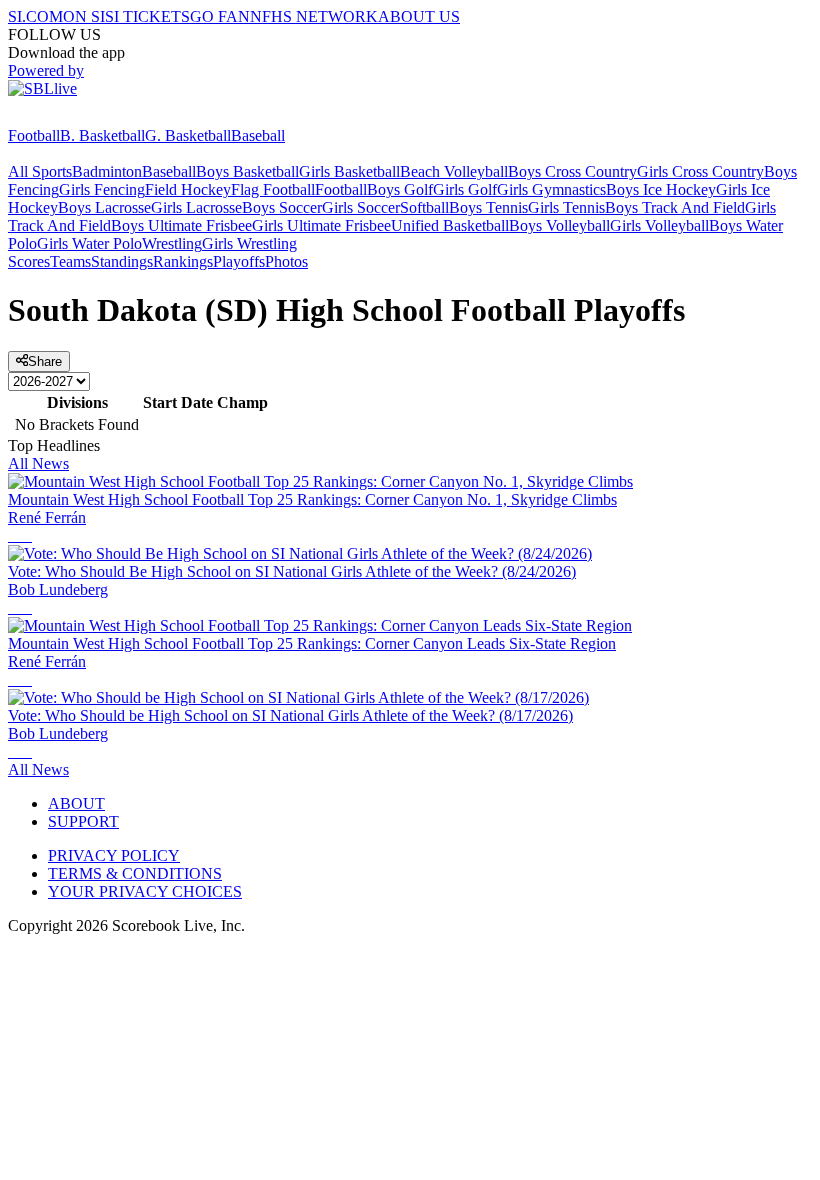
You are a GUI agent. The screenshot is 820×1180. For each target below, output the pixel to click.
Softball (424, 207)
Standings (122, 261)
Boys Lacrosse (104, 207)
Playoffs (239, 261)
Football (34, 135)
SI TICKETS (147, 16)
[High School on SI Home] (85, 117)
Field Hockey (188, 189)
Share (45, 361)
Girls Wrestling (249, 243)
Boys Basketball (247, 171)
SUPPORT (83, 821)
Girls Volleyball (659, 225)
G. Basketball (188, 135)
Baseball (258, 135)
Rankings (183, 261)
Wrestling (172, 243)
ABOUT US (419, 16)
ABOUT (76, 803)
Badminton (107, 171)
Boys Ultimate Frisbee (181, 225)
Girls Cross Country (700, 171)
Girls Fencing (102, 189)
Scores (29, 261)
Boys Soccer (282, 207)
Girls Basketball (349, 171)
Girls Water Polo (89, 243)
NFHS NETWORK (314, 16)
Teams (70, 261)
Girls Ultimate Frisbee (321, 225)
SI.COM (35, 16)
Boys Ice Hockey (661, 189)
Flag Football (273, 189)
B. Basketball (102, 135)
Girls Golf (465, 189)
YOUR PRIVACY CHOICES (145, 891)
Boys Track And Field (675, 207)
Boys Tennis (488, 207)
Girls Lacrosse (196, 207)
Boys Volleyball (559, 225)
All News (38, 463)
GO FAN (220, 16)
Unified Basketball (450, 225)
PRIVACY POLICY (114, 855)
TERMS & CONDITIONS (135, 873)
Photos (286, 261)
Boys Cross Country (572, 171)
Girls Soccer (361, 207)
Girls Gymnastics (551, 189)
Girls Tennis (566, 207)
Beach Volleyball (454, 171)
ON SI (84, 16)
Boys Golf (400, 189)
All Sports (40, 171)
